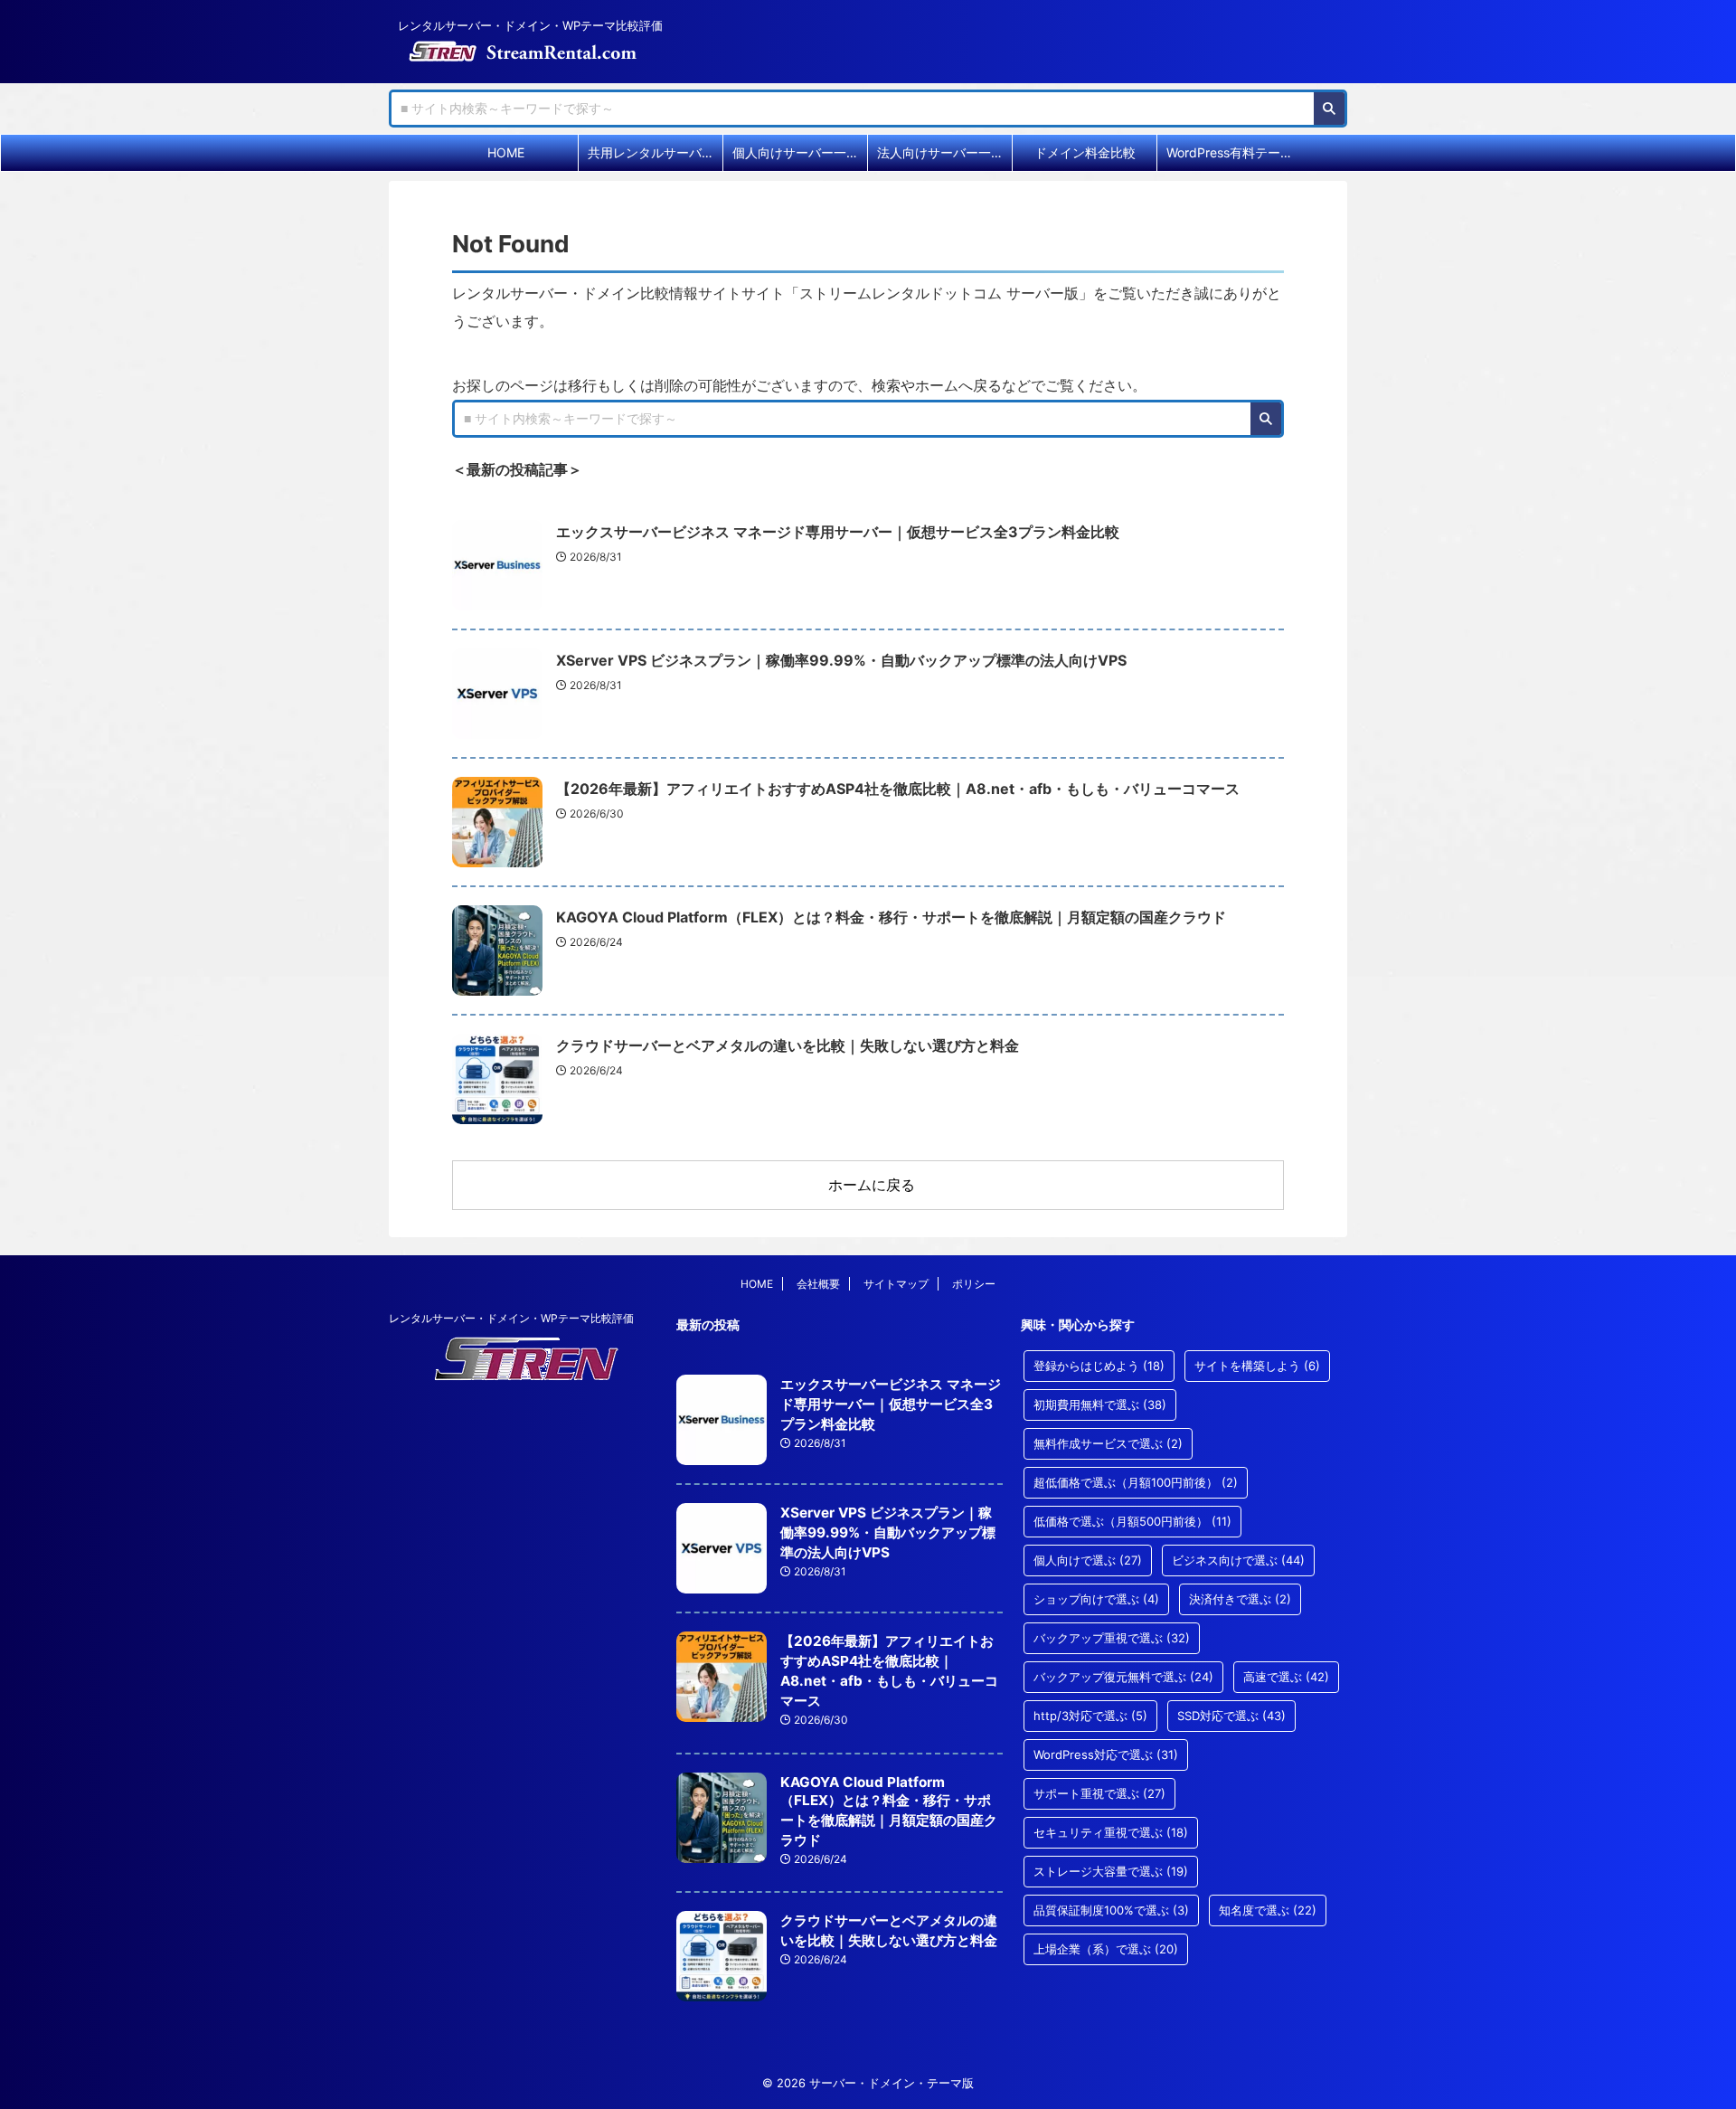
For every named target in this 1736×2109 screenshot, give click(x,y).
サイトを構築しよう (1257, 1366)
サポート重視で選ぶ (1099, 1793)
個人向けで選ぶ (1088, 1560)
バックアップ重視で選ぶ (1112, 1638)
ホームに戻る (872, 1185)
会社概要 (818, 1284)
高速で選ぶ (1286, 1677)
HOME (506, 152)
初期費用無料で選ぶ (1100, 1404)
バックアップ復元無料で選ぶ (1123, 1677)
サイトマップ (896, 1284)
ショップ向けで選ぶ (1096, 1599)
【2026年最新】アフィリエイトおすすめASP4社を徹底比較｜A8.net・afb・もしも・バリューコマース (898, 789)
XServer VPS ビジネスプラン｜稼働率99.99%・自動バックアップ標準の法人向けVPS (841, 660)
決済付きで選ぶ (1240, 1599)
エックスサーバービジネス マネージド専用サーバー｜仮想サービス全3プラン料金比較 (838, 532)
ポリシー (974, 1284)
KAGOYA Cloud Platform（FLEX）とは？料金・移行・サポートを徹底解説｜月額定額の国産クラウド (891, 917)
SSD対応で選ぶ (1231, 1716)
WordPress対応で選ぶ (1106, 1754)
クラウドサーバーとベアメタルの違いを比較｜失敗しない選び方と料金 (788, 1045)
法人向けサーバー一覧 (940, 152)
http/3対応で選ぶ (1090, 1716)
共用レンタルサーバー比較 (655, 152)
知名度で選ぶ (1268, 1910)
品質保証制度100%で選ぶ (1111, 1910)
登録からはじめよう (1099, 1366)
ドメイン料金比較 (1085, 152)
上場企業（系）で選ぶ (1106, 1949)
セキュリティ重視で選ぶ (1111, 1832)
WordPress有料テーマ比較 (1234, 152)
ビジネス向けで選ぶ (1238, 1560)
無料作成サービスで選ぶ (1108, 1443)
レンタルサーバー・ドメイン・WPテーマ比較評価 (511, 1318)
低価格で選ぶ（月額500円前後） (1132, 1521)
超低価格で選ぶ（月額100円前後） (1136, 1482)
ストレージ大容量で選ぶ (1111, 1871)
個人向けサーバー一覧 (796, 152)
